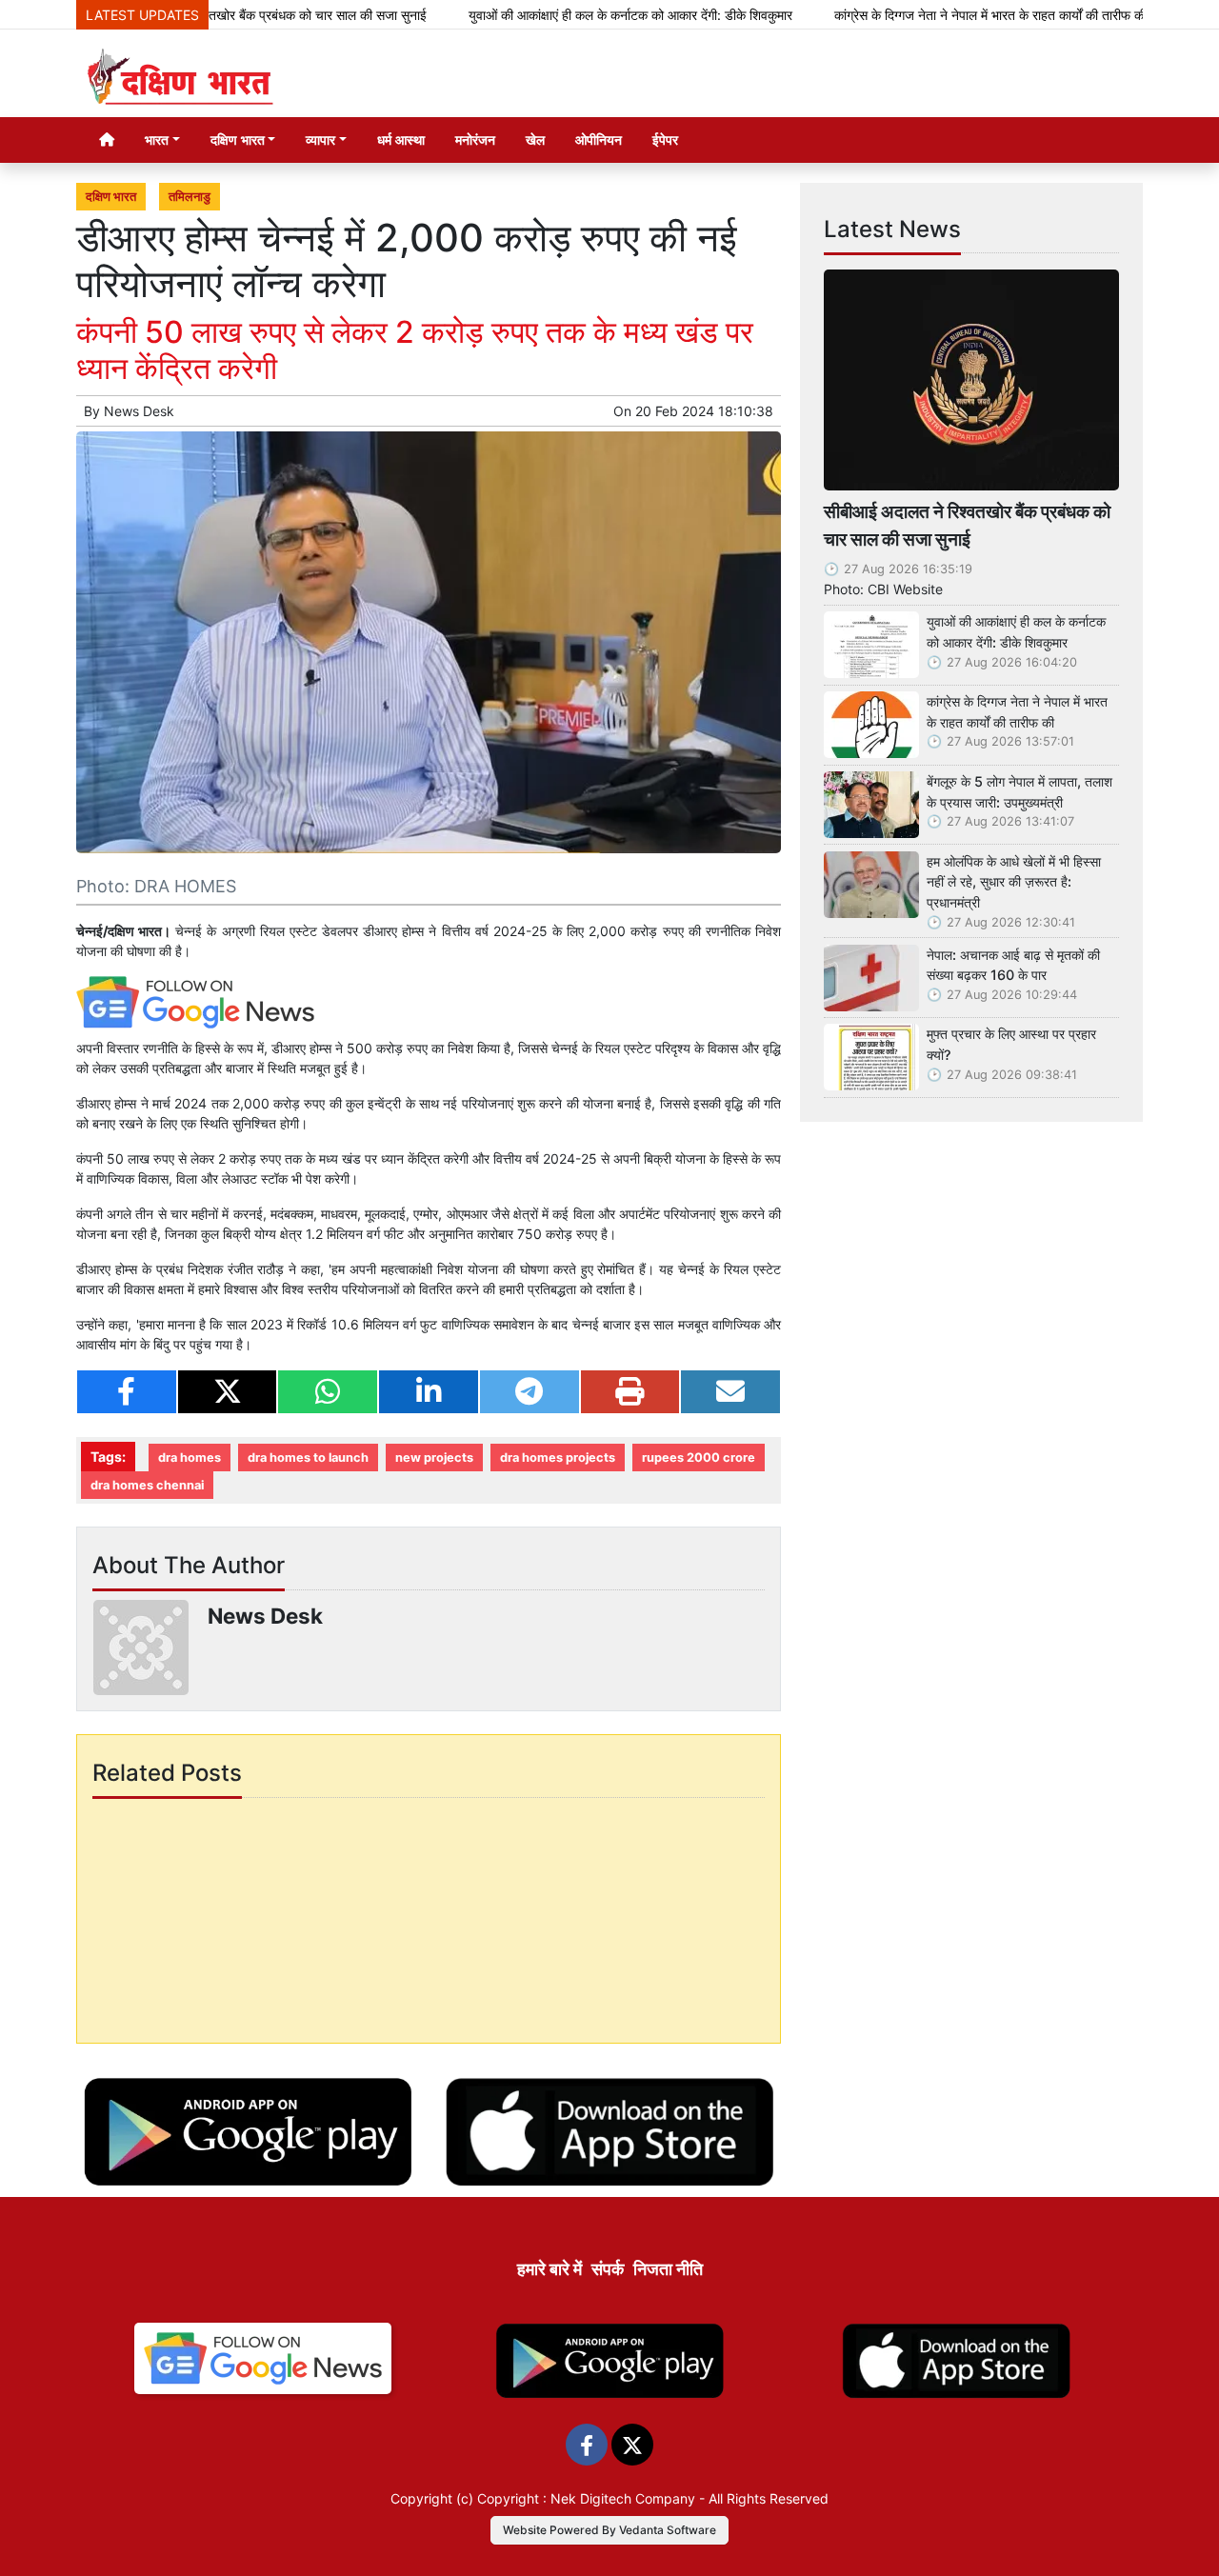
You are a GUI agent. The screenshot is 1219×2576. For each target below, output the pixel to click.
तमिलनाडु (190, 197)
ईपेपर (665, 140)
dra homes (190, 1458)
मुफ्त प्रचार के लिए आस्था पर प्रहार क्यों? (1011, 1044)
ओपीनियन (599, 140)
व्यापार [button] (320, 140)
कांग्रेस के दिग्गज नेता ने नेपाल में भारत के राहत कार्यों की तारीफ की (926, 15)
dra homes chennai (147, 1485)
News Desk (139, 411)
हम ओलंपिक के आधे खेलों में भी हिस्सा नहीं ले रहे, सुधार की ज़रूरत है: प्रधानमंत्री (1014, 882)
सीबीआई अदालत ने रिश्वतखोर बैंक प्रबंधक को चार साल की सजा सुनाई (967, 525)
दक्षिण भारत (111, 197)
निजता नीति (668, 2269)
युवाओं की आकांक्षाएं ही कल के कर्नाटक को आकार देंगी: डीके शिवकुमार (566, 15)
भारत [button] (157, 140)
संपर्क (608, 2269)
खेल (535, 140)
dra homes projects (558, 1458)
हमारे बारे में (550, 2269)
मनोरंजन (475, 140)
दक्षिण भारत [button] (238, 140)
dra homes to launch (308, 1458)
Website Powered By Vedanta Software (609, 2530)
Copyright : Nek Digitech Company (586, 2498)
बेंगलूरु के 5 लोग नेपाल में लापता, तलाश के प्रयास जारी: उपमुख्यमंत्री (1019, 792)
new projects (434, 1458)
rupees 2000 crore (699, 1458)
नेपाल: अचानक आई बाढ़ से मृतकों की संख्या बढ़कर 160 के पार (1013, 965)
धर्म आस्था (401, 140)
